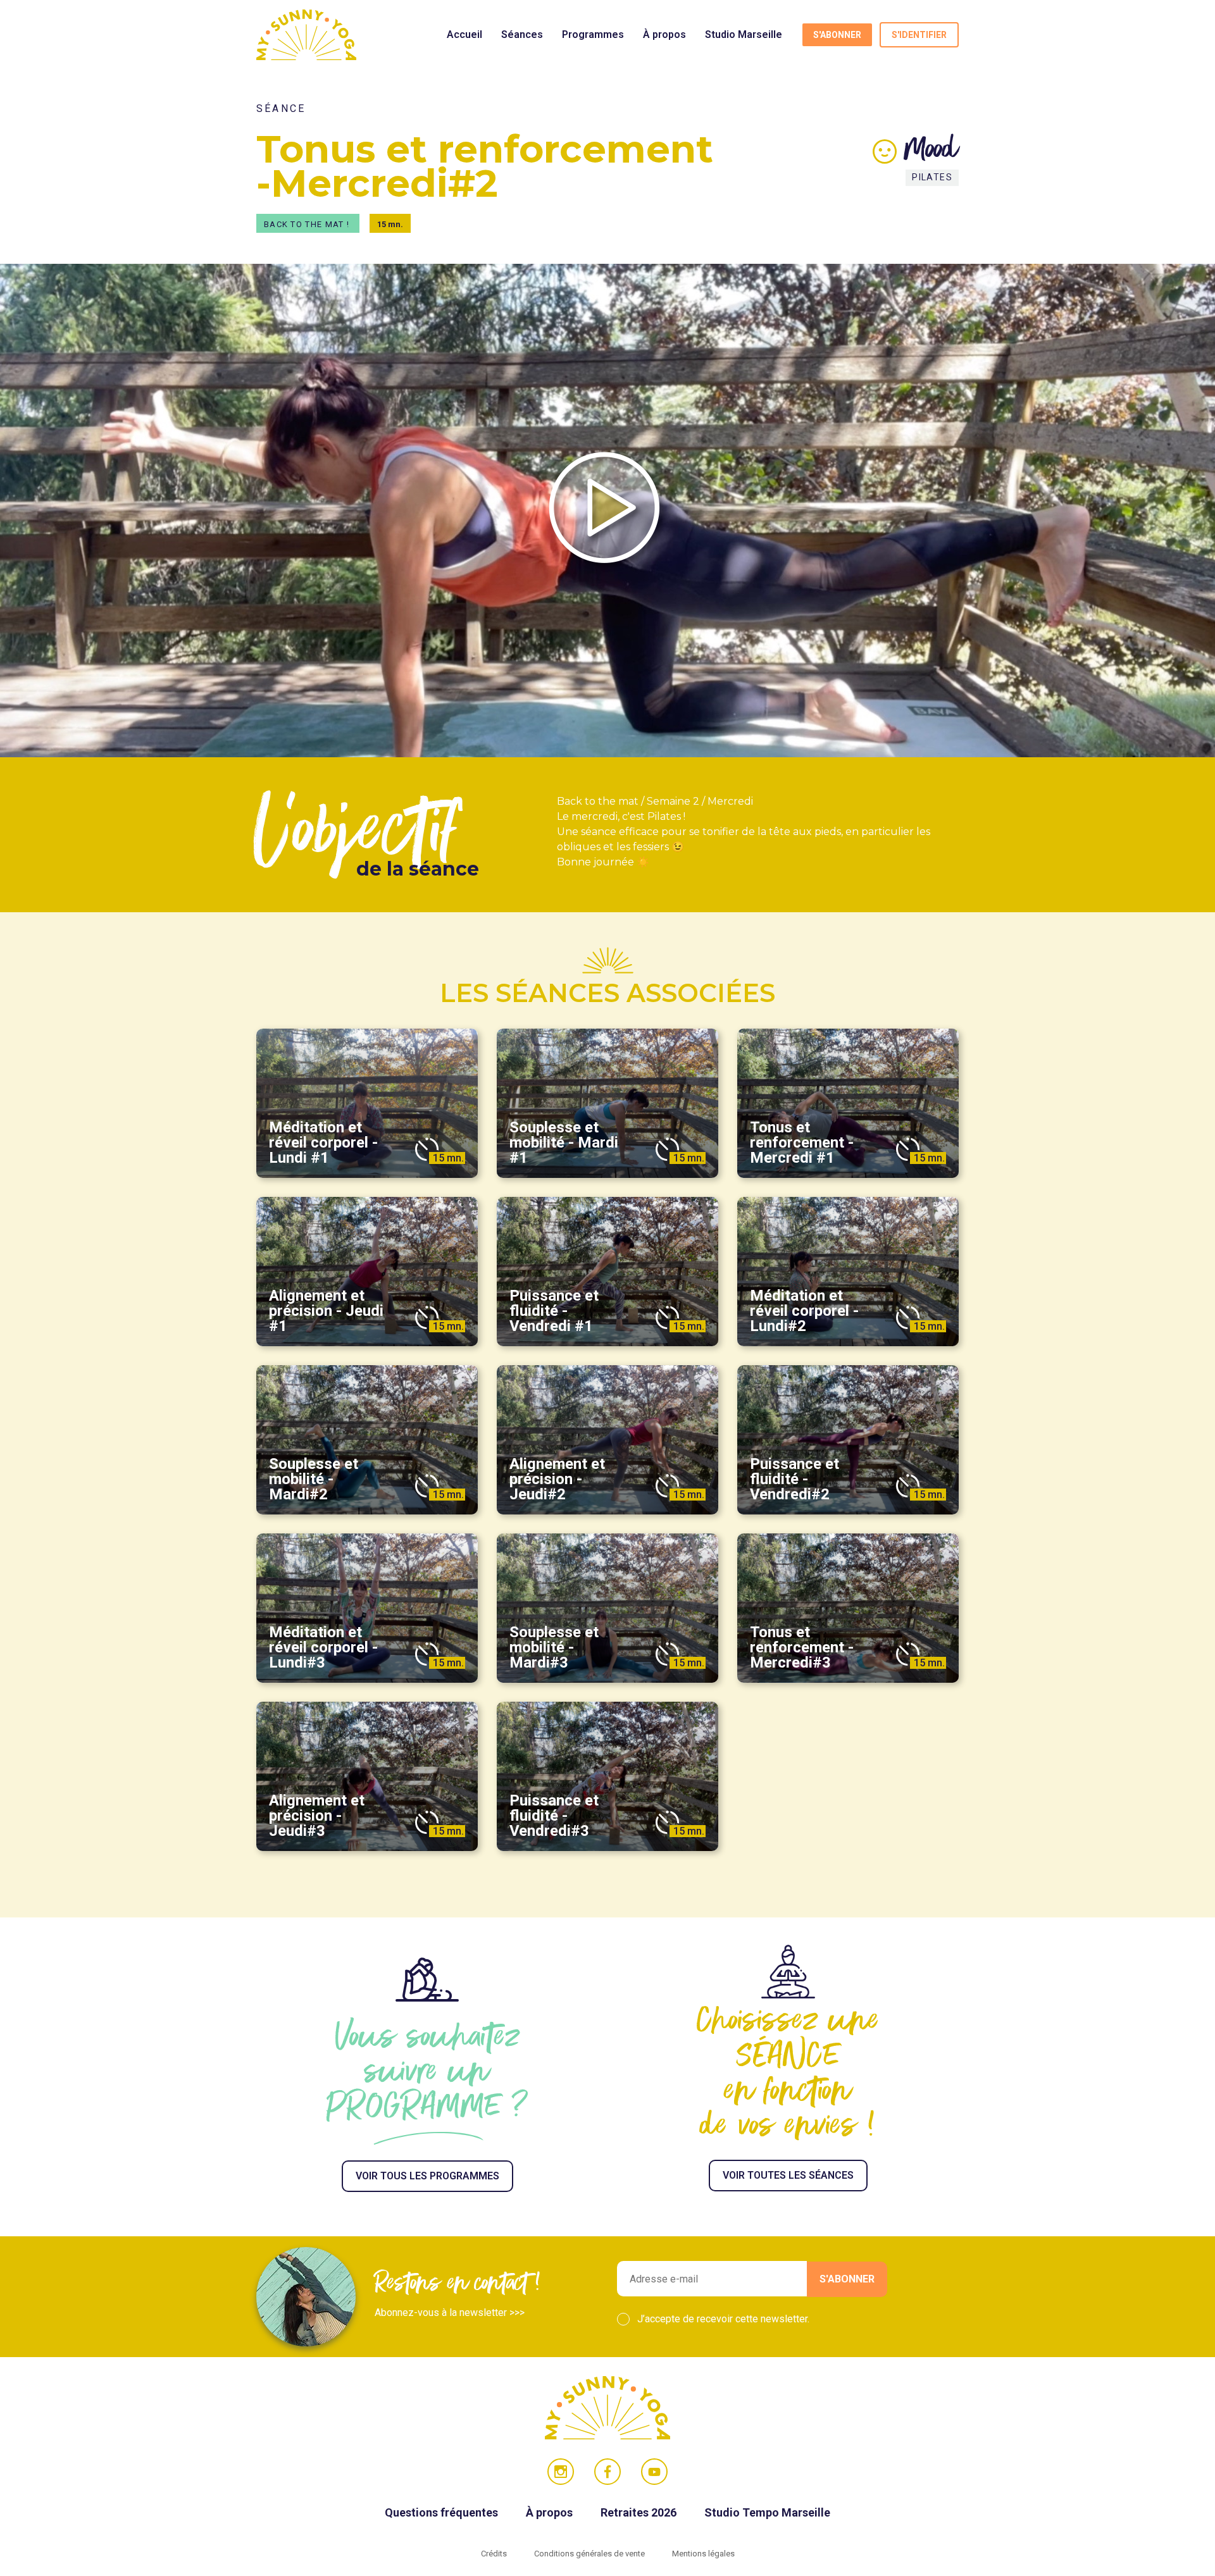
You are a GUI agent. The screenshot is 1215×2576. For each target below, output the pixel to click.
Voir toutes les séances (788, 2175)
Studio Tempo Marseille (767, 2512)
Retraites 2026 (640, 2512)
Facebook (607, 2472)
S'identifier (919, 35)
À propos (664, 34)
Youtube (654, 2472)
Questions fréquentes (443, 2512)
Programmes (593, 34)
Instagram (561, 2472)
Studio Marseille (744, 34)
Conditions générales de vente (590, 2554)
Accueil (464, 34)
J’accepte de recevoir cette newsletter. (723, 2319)
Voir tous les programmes (427, 2176)
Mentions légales (703, 2554)
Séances (522, 34)
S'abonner (837, 35)
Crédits (495, 2554)
